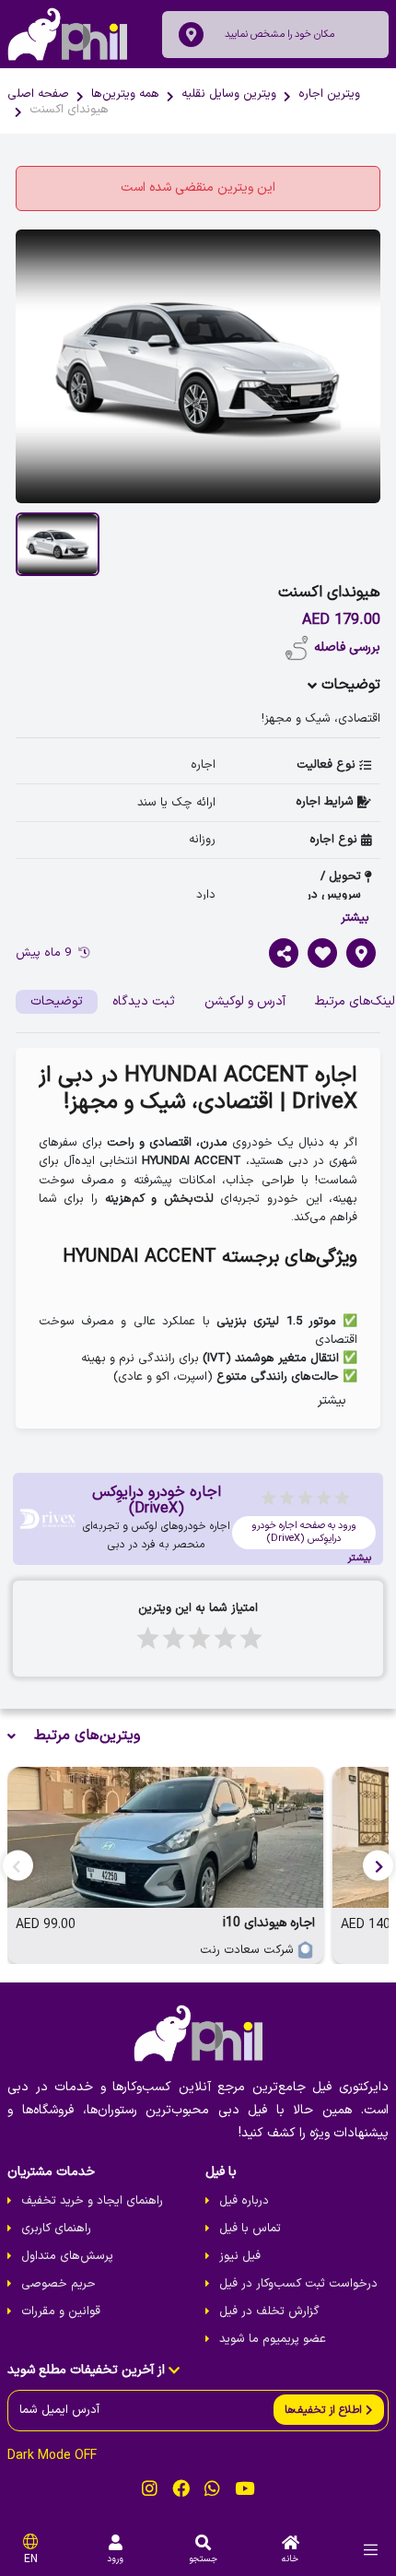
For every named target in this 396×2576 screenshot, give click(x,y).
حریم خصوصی (58, 2284)
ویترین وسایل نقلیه (229, 94)
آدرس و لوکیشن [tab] (245, 1001)
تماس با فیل (250, 2229)
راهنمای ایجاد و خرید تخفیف (92, 2201)
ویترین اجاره (329, 94)
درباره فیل (244, 2201)
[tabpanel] (198, 1239)
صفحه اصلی (38, 94)
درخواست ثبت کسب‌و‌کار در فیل (298, 2284)
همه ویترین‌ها (125, 94)
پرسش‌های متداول (67, 2256)
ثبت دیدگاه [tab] (144, 1001)
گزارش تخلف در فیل (269, 2311)
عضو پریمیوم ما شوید (273, 2339)
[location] (191, 35)
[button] (378, 1865)
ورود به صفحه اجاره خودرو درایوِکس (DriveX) (304, 1532)
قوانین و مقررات (61, 2311)
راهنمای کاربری (56, 2229)
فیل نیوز (240, 2256)
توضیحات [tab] (57, 1001)
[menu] (371, 2550)
